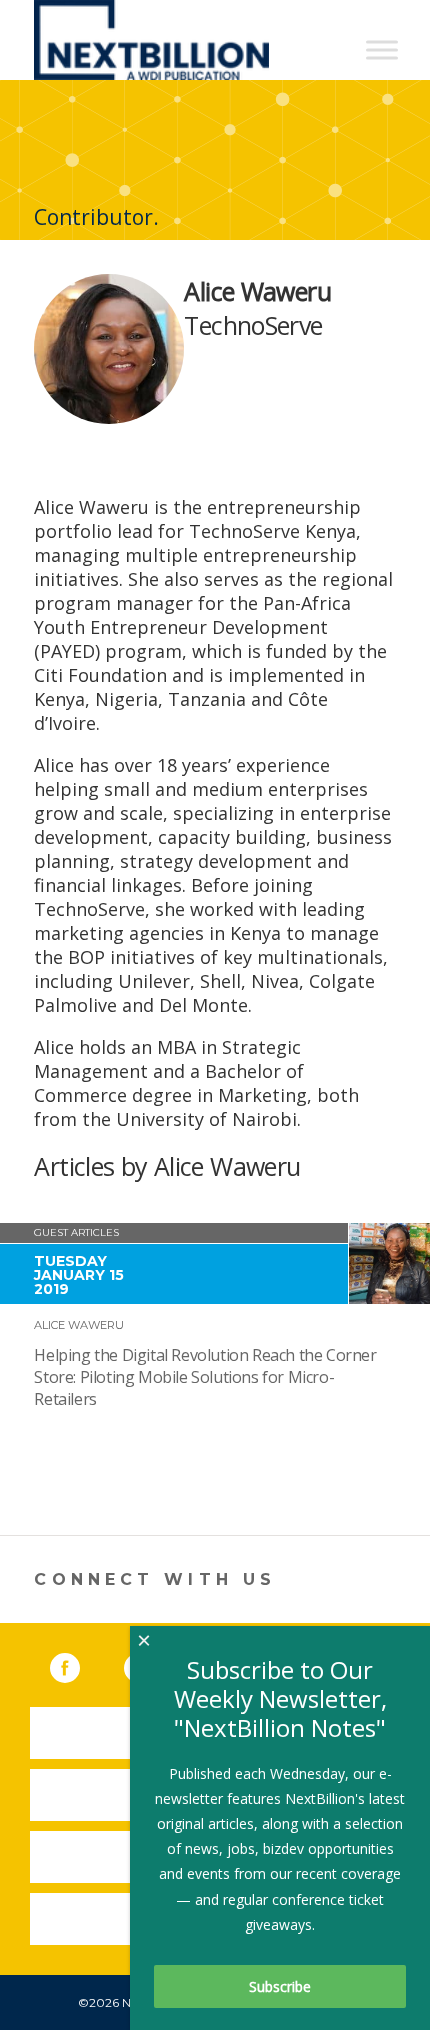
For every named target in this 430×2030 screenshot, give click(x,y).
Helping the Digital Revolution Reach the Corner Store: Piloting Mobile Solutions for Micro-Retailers (205, 1377)
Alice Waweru (79, 1325)
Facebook (79, 1664)
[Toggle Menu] (382, 49)
